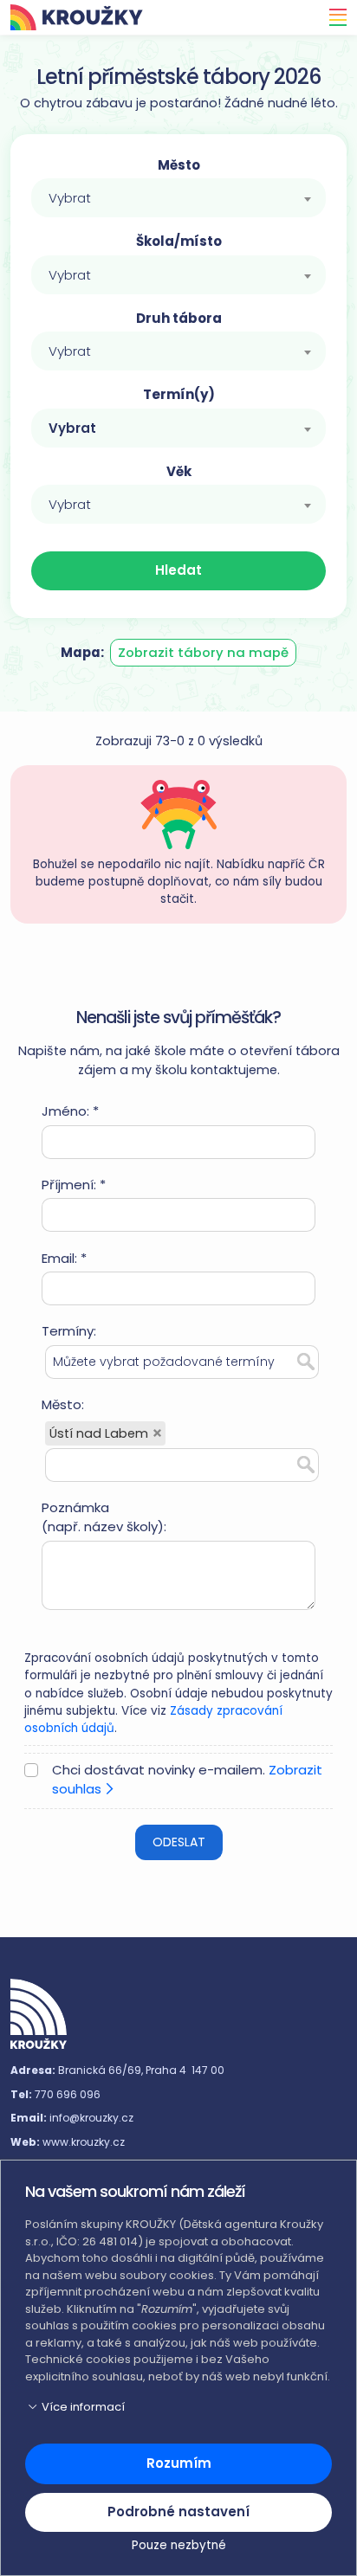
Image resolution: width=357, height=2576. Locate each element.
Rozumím (179, 2463)
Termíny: (69, 1331)
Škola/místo (179, 241)
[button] (178, 2407)
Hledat (178, 570)
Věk (179, 471)
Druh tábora (179, 318)
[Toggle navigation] (333, 17)
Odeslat (179, 1842)
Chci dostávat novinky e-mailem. (187, 1780)
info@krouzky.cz (91, 2118)
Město (179, 165)
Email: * (64, 1258)
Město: (63, 1404)
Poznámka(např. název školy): (104, 1517)
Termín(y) (179, 394)
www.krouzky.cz (84, 2142)
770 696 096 (68, 2094)
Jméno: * (70, 1111)
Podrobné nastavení (178, 2512)
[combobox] (178, 198)
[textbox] (178, 198)
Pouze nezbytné (179, 2545)
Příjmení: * (74, 1185)
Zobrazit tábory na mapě (203, 652)
